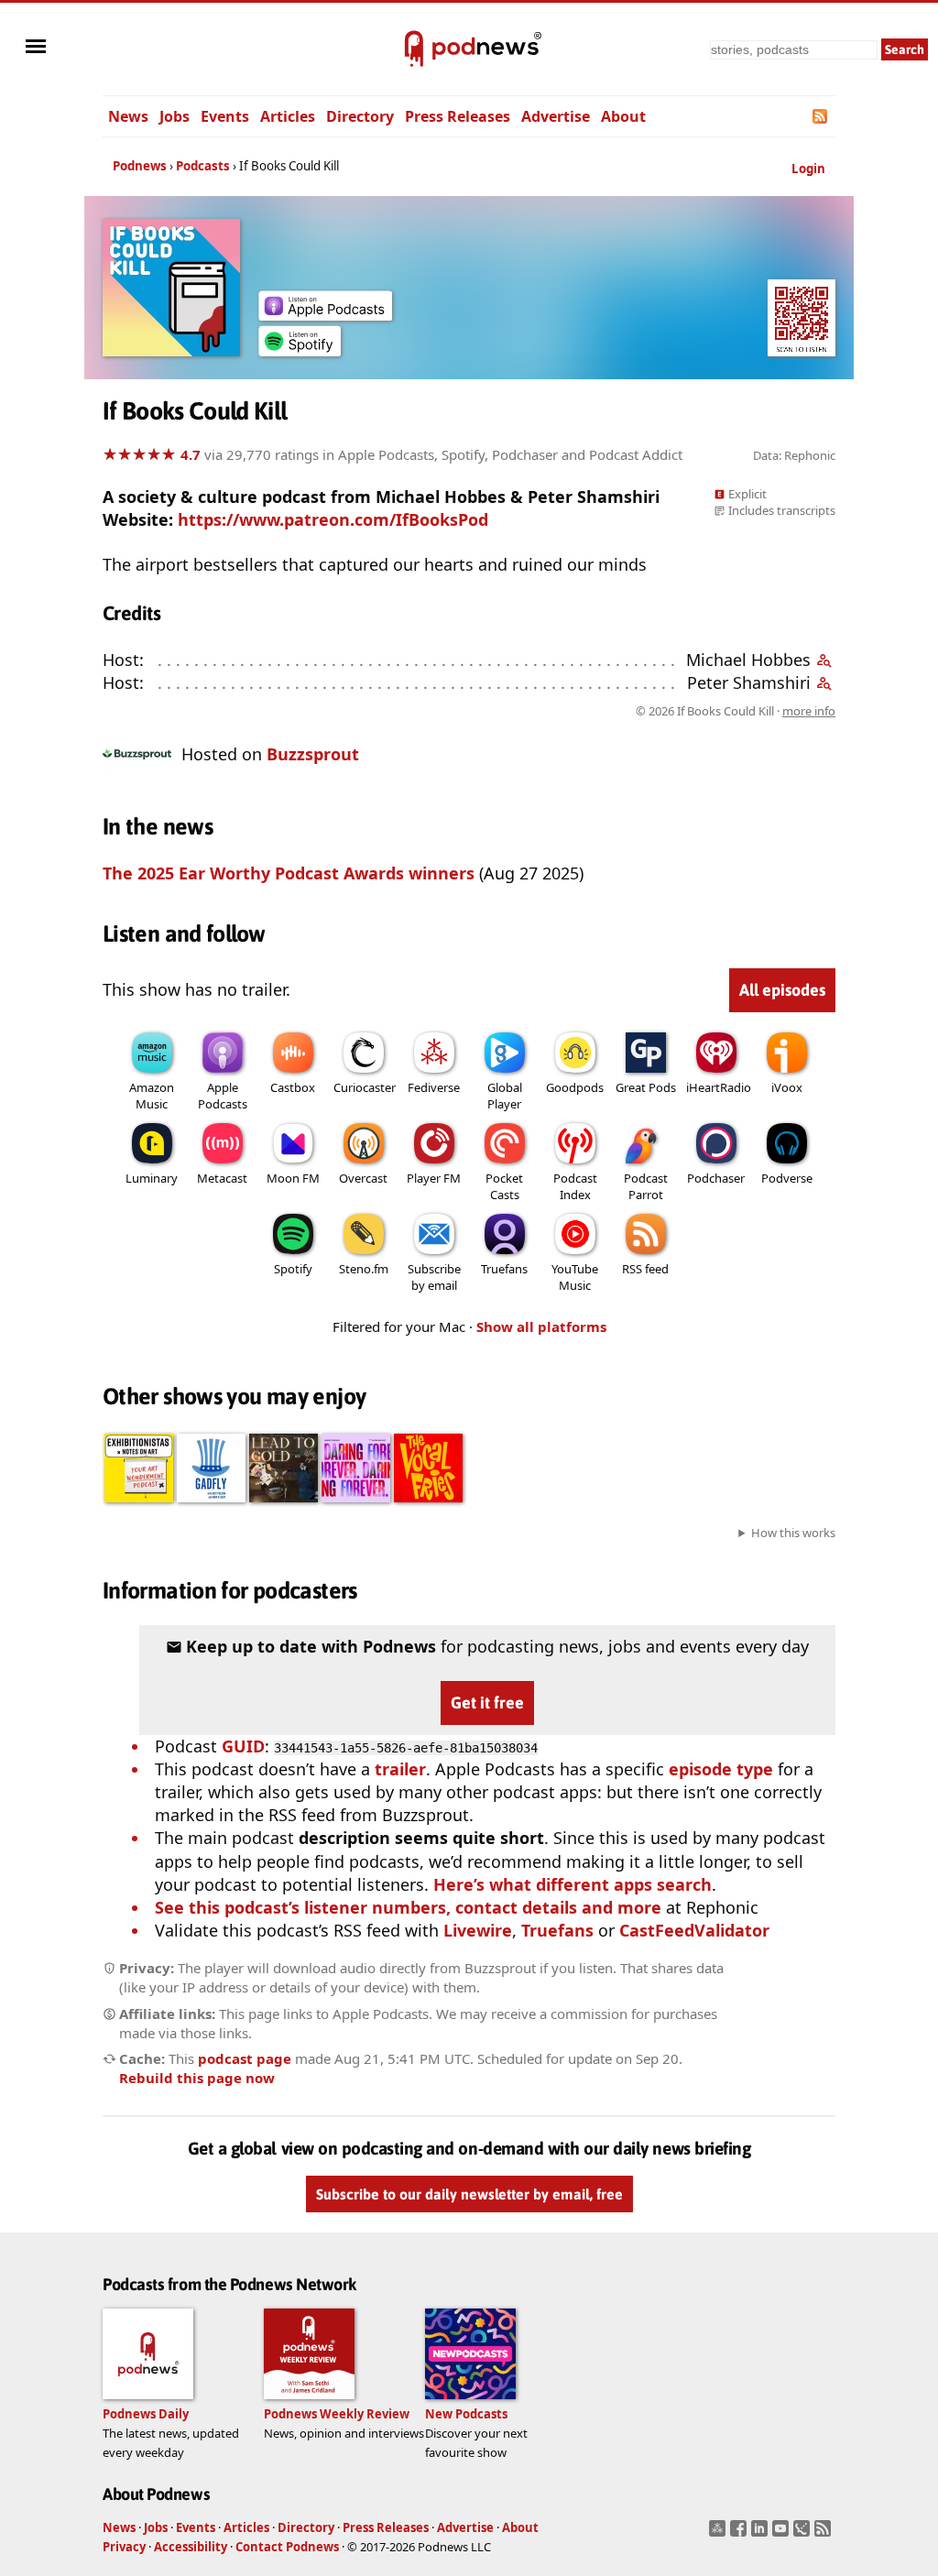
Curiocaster (365, 1087)
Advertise (556, 116)
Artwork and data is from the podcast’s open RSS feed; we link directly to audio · (545, 711)
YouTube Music (575, 1277)
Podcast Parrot (646, 1186)
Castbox (293, 1087)
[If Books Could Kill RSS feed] (821, 116)
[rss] (825, 2534)
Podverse (787, 1178)
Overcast (363, 1178)
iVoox (787, 1087)
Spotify (293, 1269)
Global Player (505, 1096)
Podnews (140, 166)
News (128, 116)
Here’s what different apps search (573, 1884)
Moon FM (293, 1178)
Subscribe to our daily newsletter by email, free (469, 2194)
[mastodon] (720, 2534)
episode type (721, 1769)
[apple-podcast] (325, 314)
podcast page (245, 2058)
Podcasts (203, 166)
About (623, 116)
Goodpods (575, 1087)
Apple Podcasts (223, 1096)
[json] (804, 2534)
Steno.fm (364, 1269)
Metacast (222, 1178)
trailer (400, 1769)
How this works (793, 1533)
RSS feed (645, 1269)
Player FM (434, 1178)
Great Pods (646, 1087)
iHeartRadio (719, 1087)
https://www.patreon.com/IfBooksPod (333, 519)
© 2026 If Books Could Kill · (736, 711)
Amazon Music (152, 1096)
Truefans (504, 1269)
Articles (288, 116)
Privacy (124, 2547)
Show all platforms (541, 1326)
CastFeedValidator (694, 1930)
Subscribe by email (434, 1277)
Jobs (175, 116)
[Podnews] (414, 49)
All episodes (782, 990)
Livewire (478, 1930)
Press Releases (458, 116)
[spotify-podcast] (300, 350)
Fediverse (434, 1087)
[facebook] (741, 2534)
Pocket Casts (504, 1186)
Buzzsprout (313, 754)
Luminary (152, 1178)
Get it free (487, 1703)
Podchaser (716, 1178)
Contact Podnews (287, 2547)
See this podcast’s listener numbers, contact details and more (408, 1907)
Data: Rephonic (794, 455)
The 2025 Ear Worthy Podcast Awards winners (289, 873)
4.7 (191, 454)
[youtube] (783, 2534)
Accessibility (191, 2547)
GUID (243, 1746)
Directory (360, 116)
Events (225, 116)
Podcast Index (575, 1186)
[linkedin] (762, 2534)
